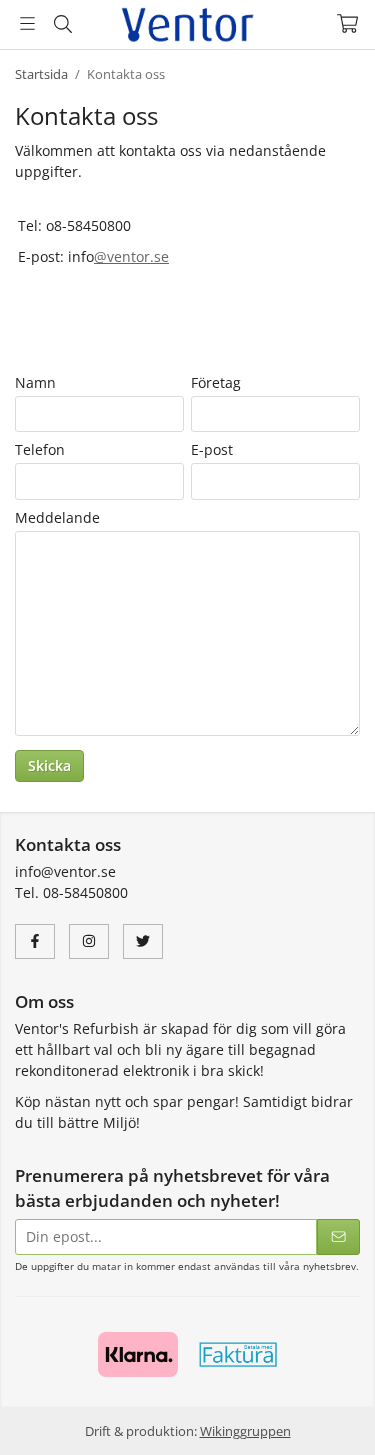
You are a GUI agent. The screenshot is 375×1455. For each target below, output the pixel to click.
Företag (216, 382)
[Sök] (62, 24)
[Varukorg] (347, 23)
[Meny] (27, 23)
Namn (35, 382)
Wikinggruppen (245, 1431)
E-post (212, 449)
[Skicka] (338, 1237)
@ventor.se (131, 256)
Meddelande (57, 517)
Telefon (40, 449)
